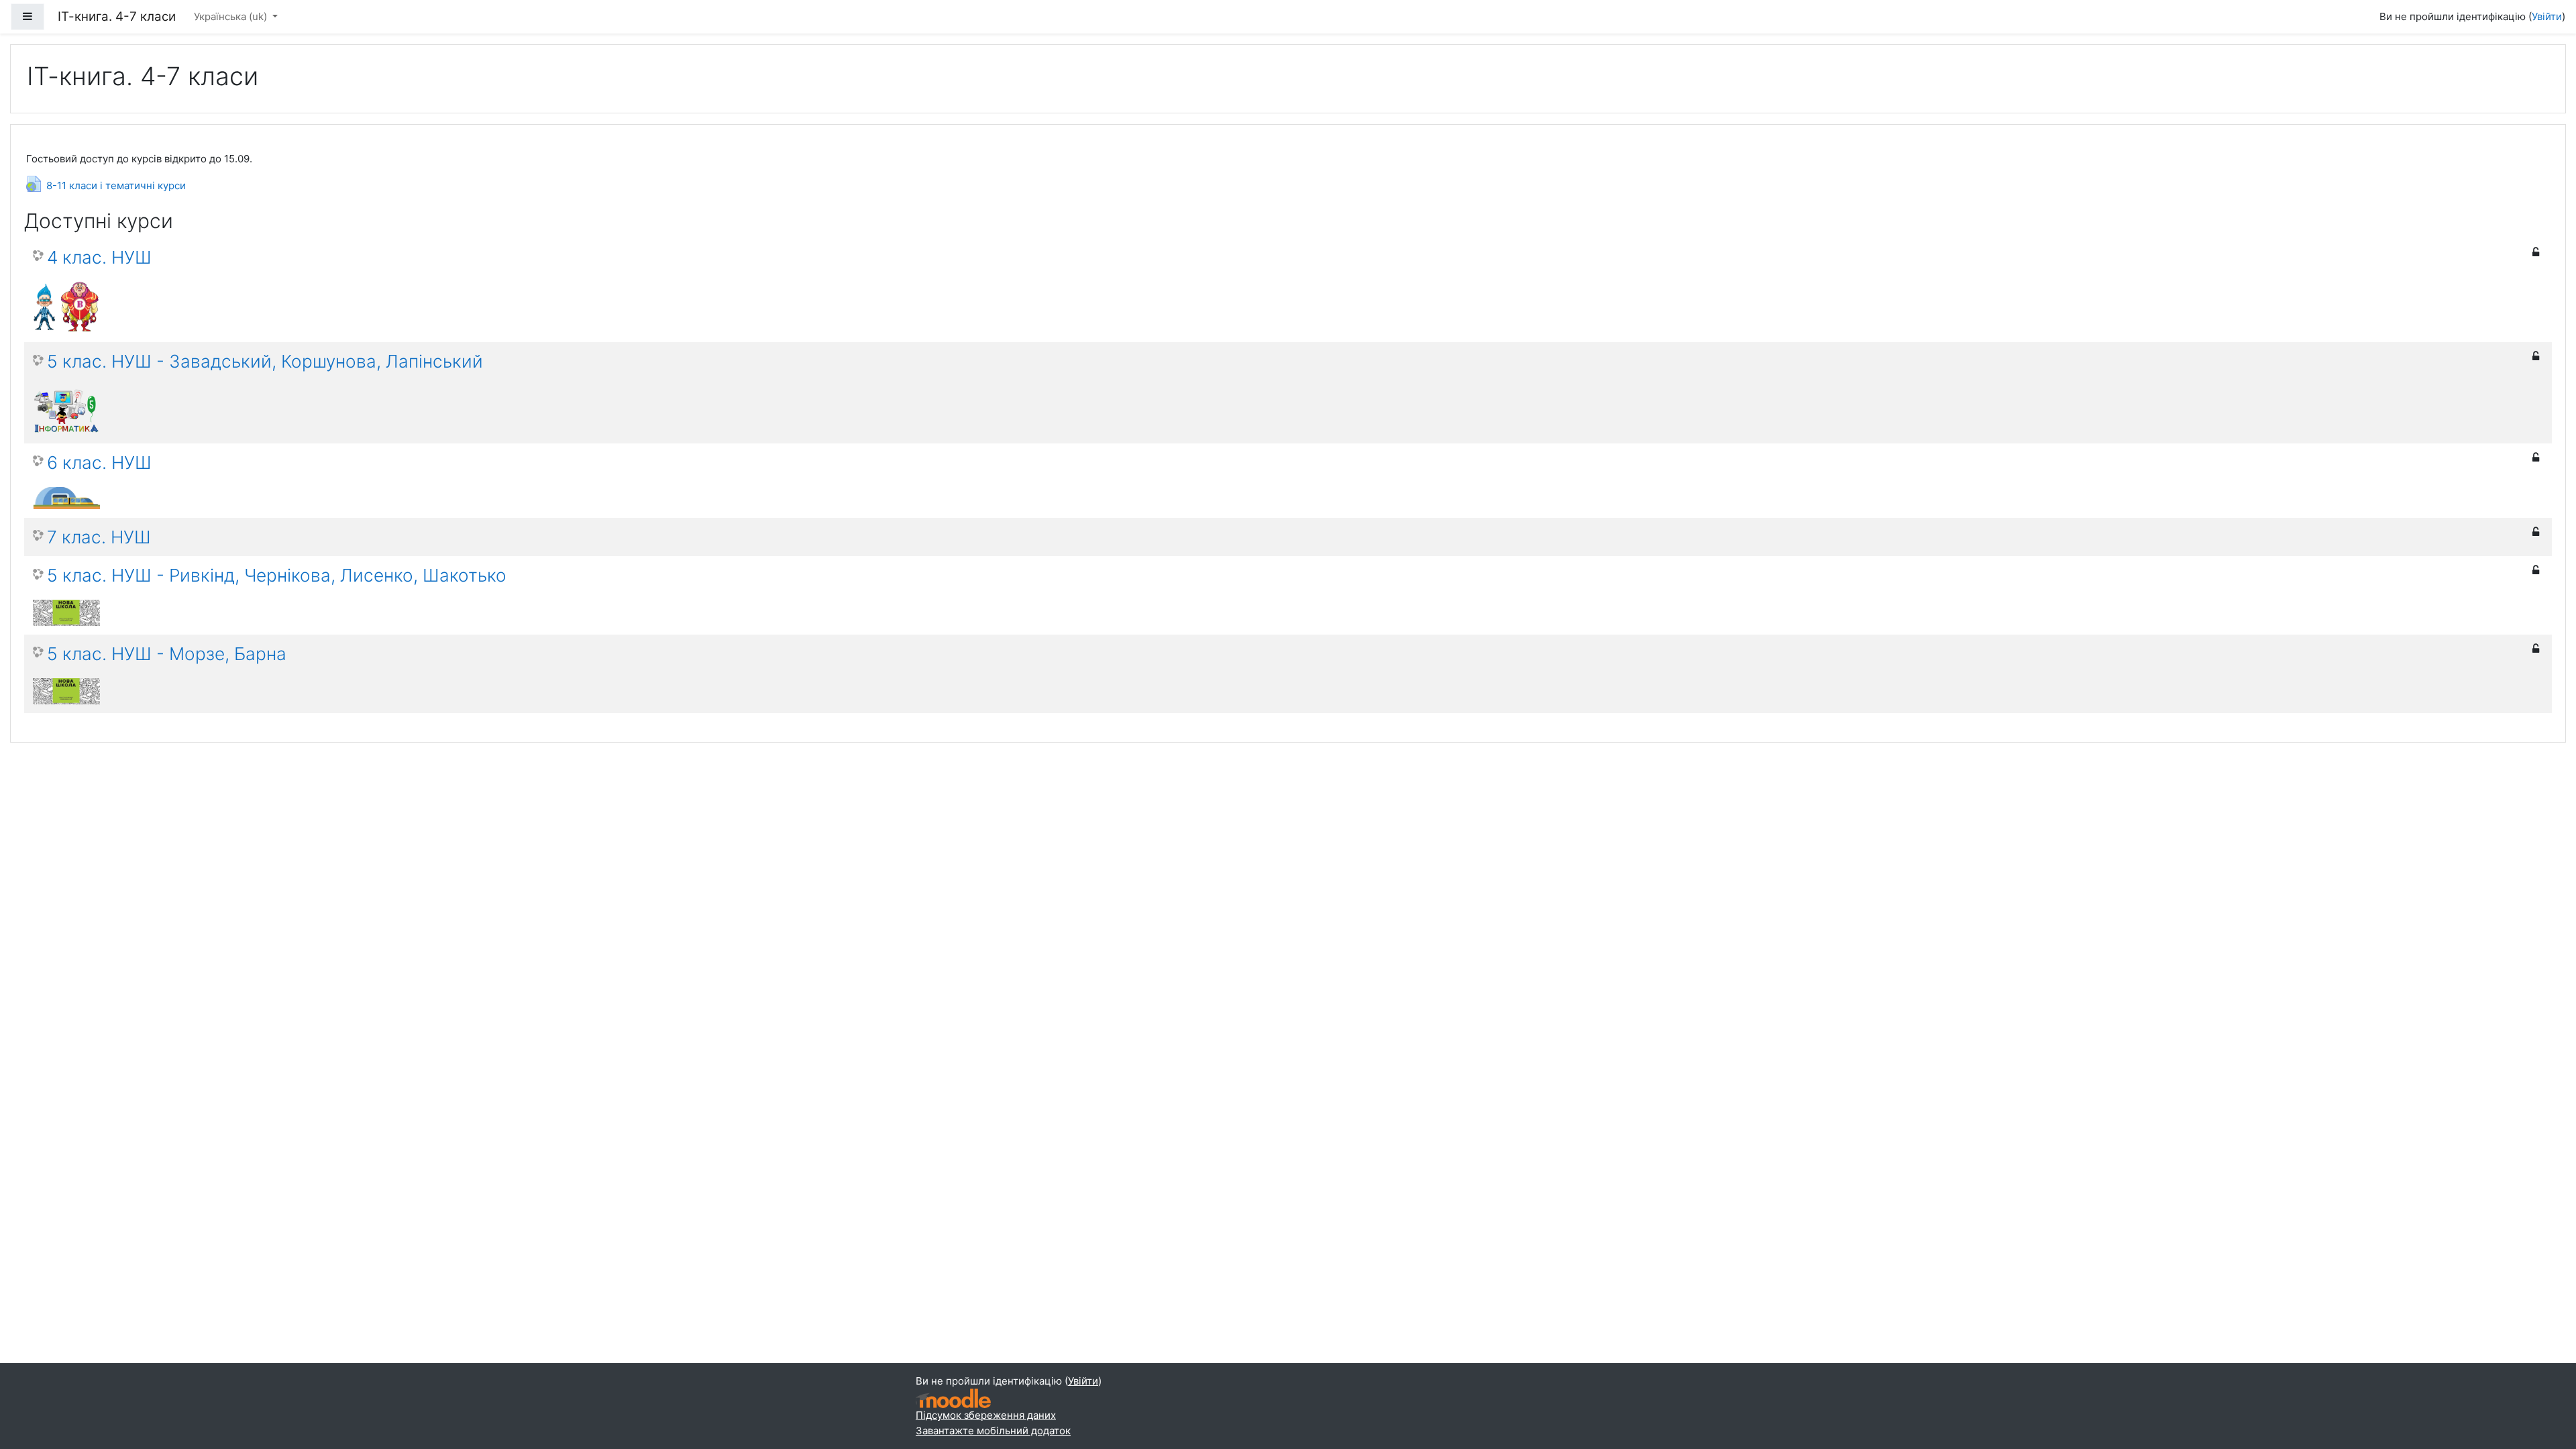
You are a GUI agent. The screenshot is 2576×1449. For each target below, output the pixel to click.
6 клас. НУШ (99, 463)
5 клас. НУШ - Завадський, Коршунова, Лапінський (265, 361)
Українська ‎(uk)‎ (232, 16)
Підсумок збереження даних (986, 1415)
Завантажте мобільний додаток (993, 1431)
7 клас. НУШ (99, 537)
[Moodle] (953, 1398)
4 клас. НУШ (99, 257)
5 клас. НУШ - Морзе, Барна (167, 654)
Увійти (2547, 16)
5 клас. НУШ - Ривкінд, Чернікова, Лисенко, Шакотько (277, 575)
